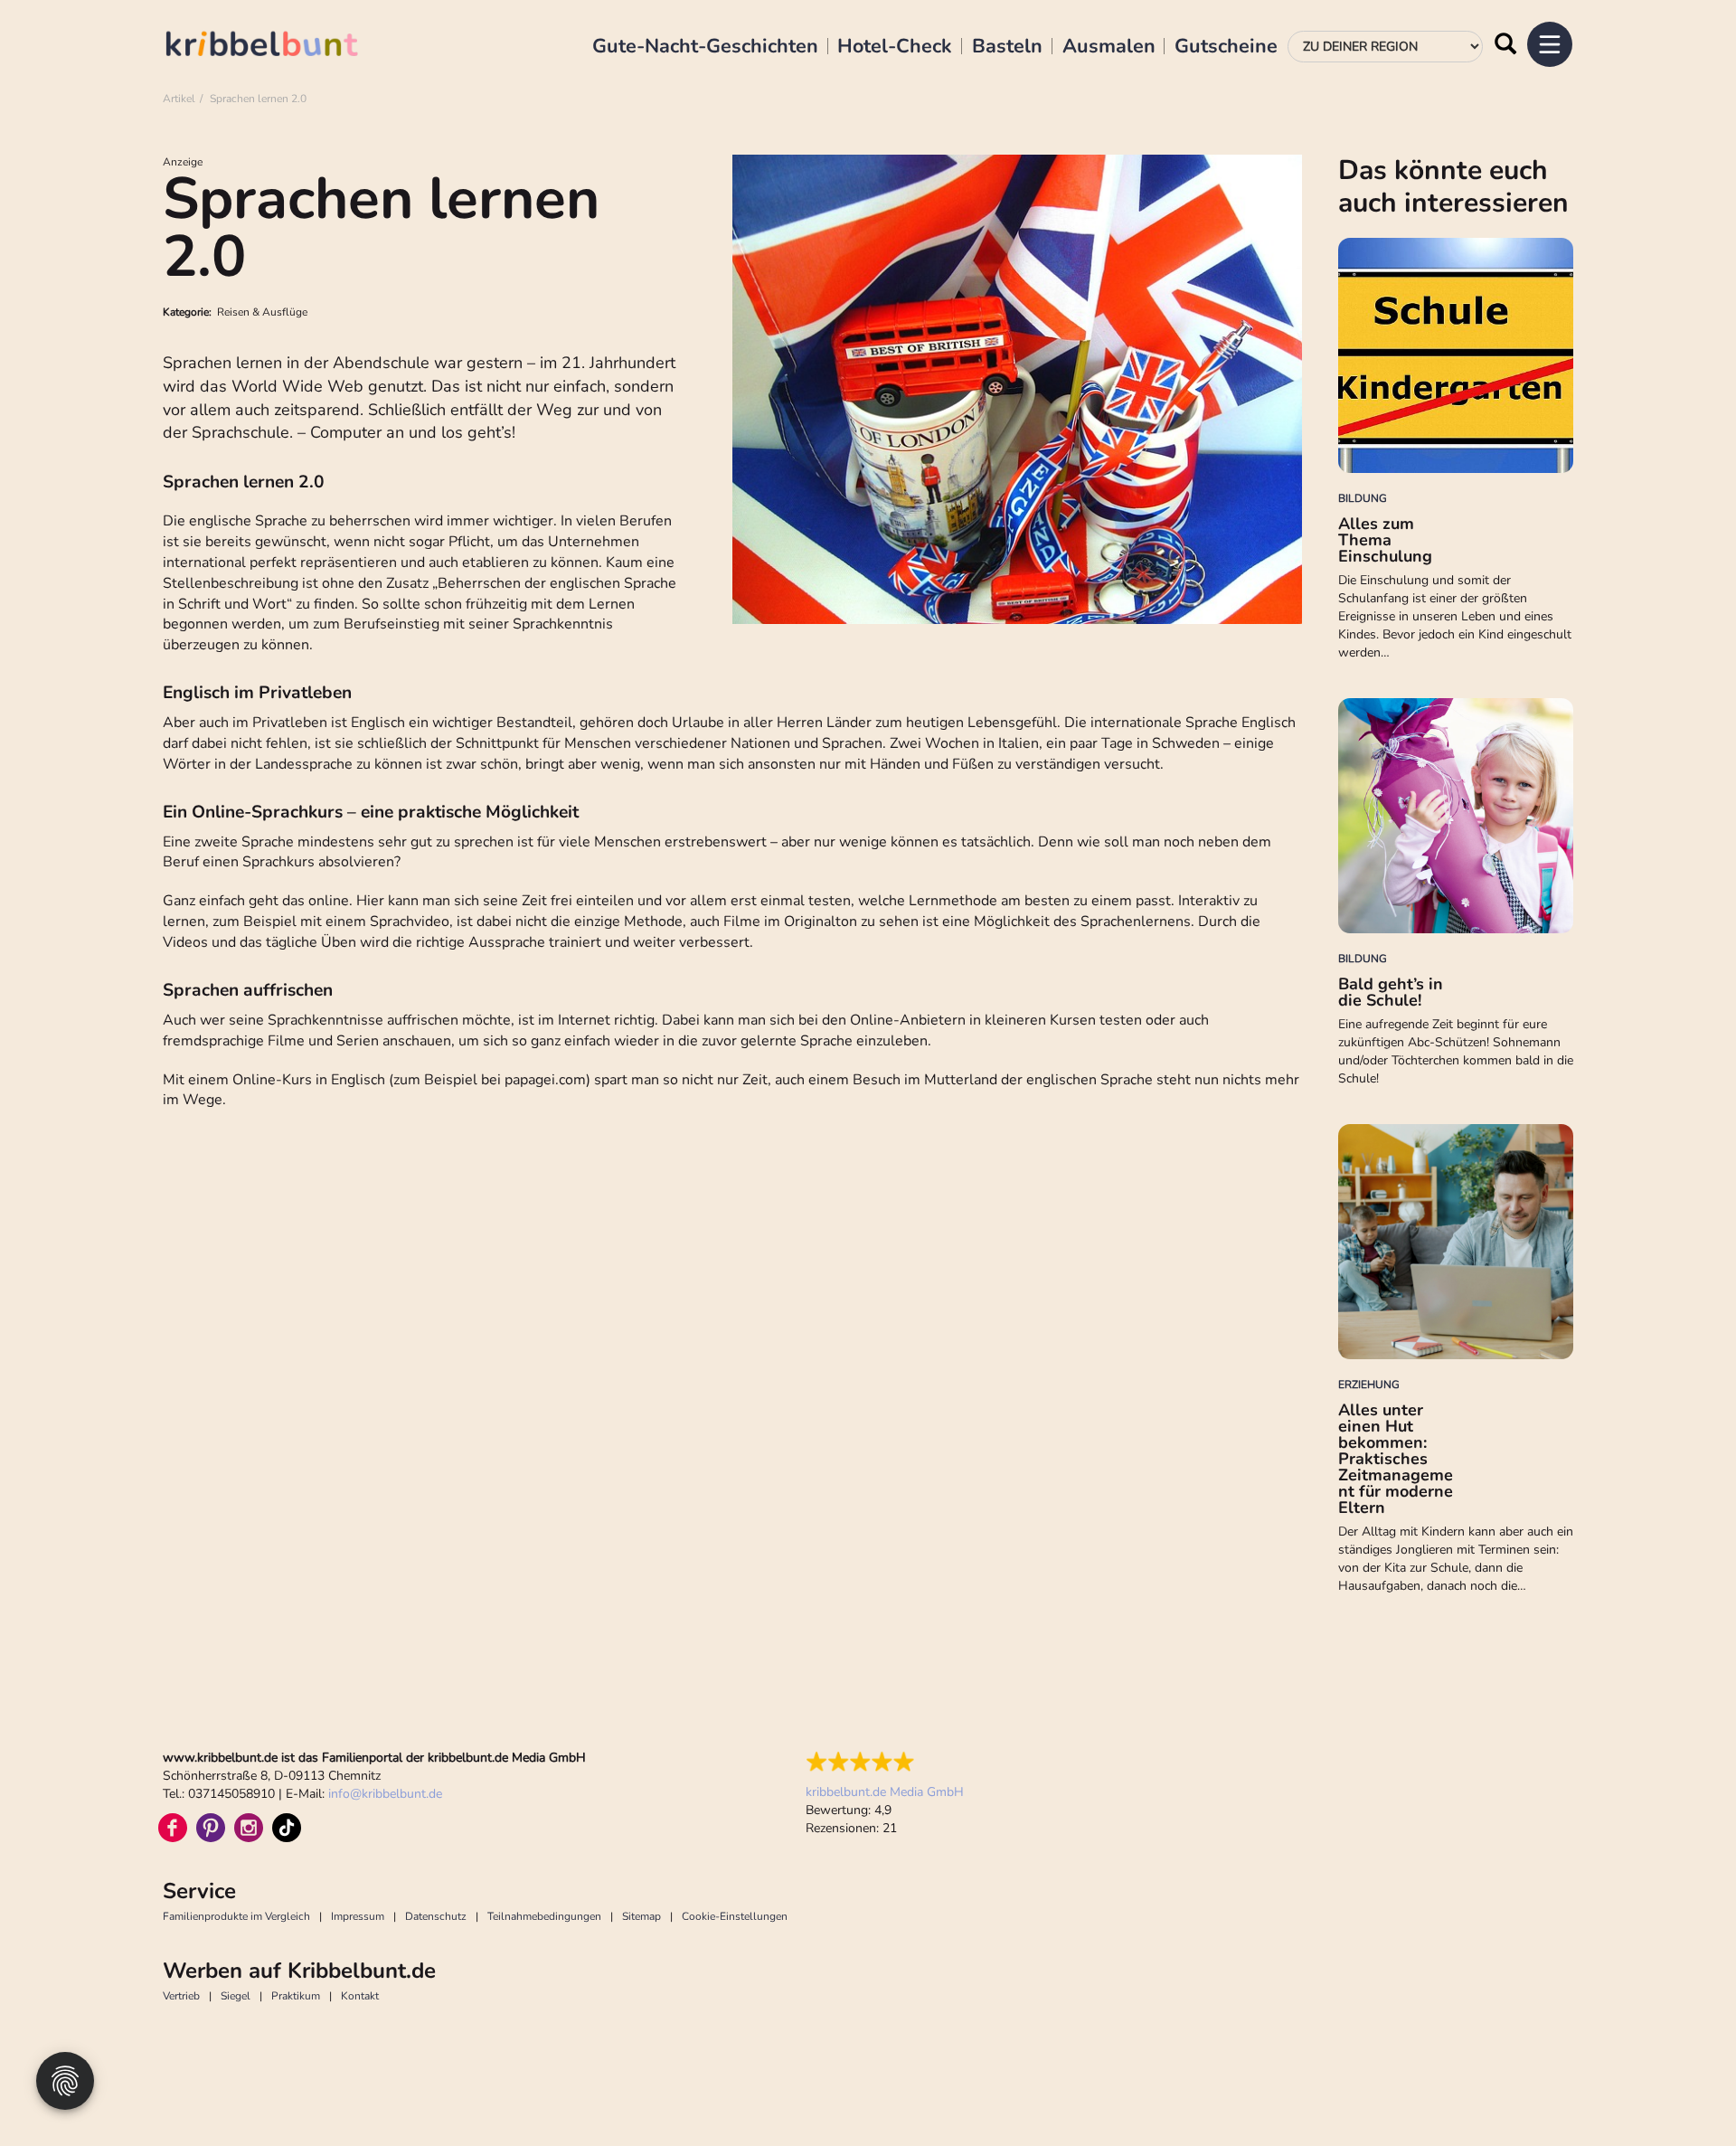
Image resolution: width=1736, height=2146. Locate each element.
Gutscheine (1226, 47)
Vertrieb (181, 1996)
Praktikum (296, 1996)
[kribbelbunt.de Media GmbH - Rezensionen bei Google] (885, 1762)
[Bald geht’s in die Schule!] (1456, 816)
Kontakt (360, 1996)
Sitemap (642, 1916)
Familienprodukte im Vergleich (236, 1916)
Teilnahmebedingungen (544, 1916)
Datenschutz (436, 1916)
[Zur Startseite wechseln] (280, 47)
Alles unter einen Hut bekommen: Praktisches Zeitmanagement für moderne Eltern (1396, 1459)
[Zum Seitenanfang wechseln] (1682, 2092)
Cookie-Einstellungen (735, 1916)
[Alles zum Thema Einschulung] (1456, 355)
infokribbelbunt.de (385, 1794)
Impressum (358, 1916)
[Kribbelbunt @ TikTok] (287, 1828)
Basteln (1007, 47)
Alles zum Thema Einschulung (1385, 540)
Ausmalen (1109, 47)
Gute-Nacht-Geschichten (705, 47)
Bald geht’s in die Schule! (1391, 992)
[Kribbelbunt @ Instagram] (249, 1828)
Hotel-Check (895, 47)
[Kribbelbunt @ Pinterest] (211, 1828)
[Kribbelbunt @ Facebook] (173, 1828)
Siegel (236, 1996)
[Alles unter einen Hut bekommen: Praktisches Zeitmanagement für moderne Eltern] (1456, 1242)
